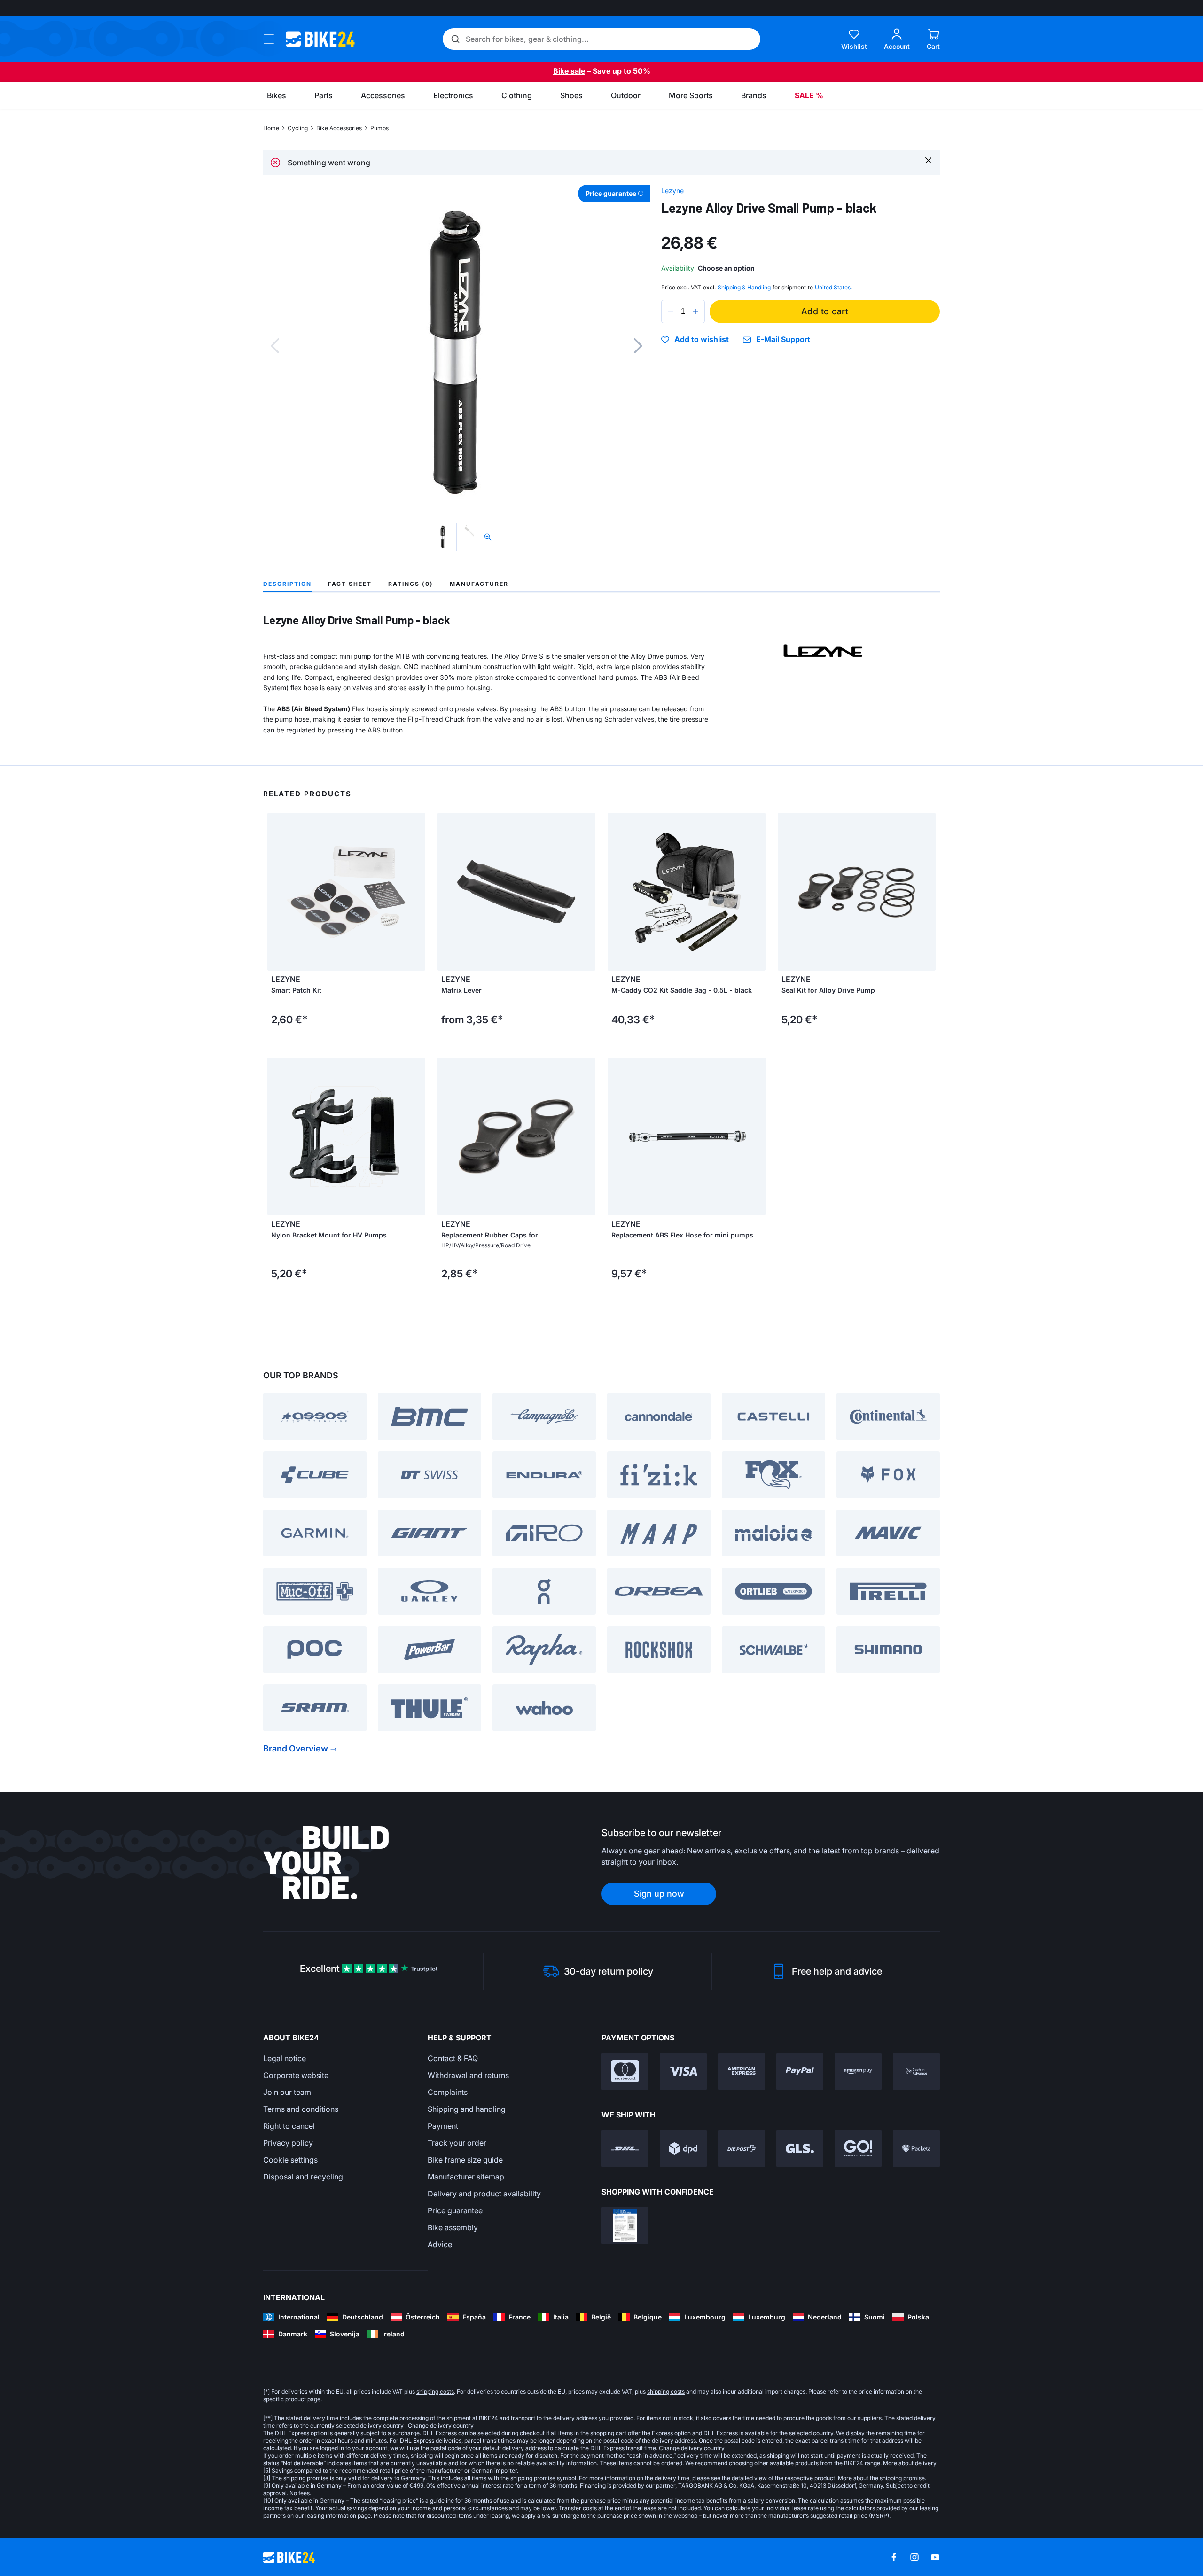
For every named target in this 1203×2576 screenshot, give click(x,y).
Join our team (287, 2092)
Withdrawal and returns (468, 2075)
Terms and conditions (301, 2109)
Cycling (298, 128)
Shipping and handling (467, 2109)
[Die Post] (742, 2148)
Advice (440, 2244)
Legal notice (285, 2058)
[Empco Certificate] (625, 2226)
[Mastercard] (625, 2071)
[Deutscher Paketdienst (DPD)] (683, 2148)
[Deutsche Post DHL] (625, 2148)
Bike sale (569, 71)
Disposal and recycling (303, 2177)
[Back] (275, 346)
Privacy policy (288, 2143)
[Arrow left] (447, 892)
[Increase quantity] (695, 311)
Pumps (379, 128)
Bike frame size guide (465, 2160)
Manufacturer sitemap (466, 2177)
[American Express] (742, 2071)
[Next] (638, 346)
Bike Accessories (339, 128)
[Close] (928, 160)
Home (271, 128)
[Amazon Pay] (858, 2071)
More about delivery (910, 2463)
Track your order (457, 2143)
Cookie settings (290, 2160)
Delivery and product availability (484, 2194)
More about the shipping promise (881, 2478)
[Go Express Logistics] (858, 2148)
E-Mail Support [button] (783, 339)
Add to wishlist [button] (702, 340)
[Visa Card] (683, 2071)
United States (833, 287)
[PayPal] (800, 2071)
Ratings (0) (411, 584)
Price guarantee (455, 2210)
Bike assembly (453, 2227)
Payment (443, 2126)
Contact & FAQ (453, 2058)
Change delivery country (441, 2425)
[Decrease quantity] (671, 311)
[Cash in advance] (916, 2071)
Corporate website (296, 2075)
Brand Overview (296, 1748)
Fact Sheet (350, 584)
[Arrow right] (586, 892)
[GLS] (800, 2148)
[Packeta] (916, 2148)
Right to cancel (289, 2126)
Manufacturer (479, 584)
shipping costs (435, 2392)
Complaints (448, 2092)
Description (287, 584)
